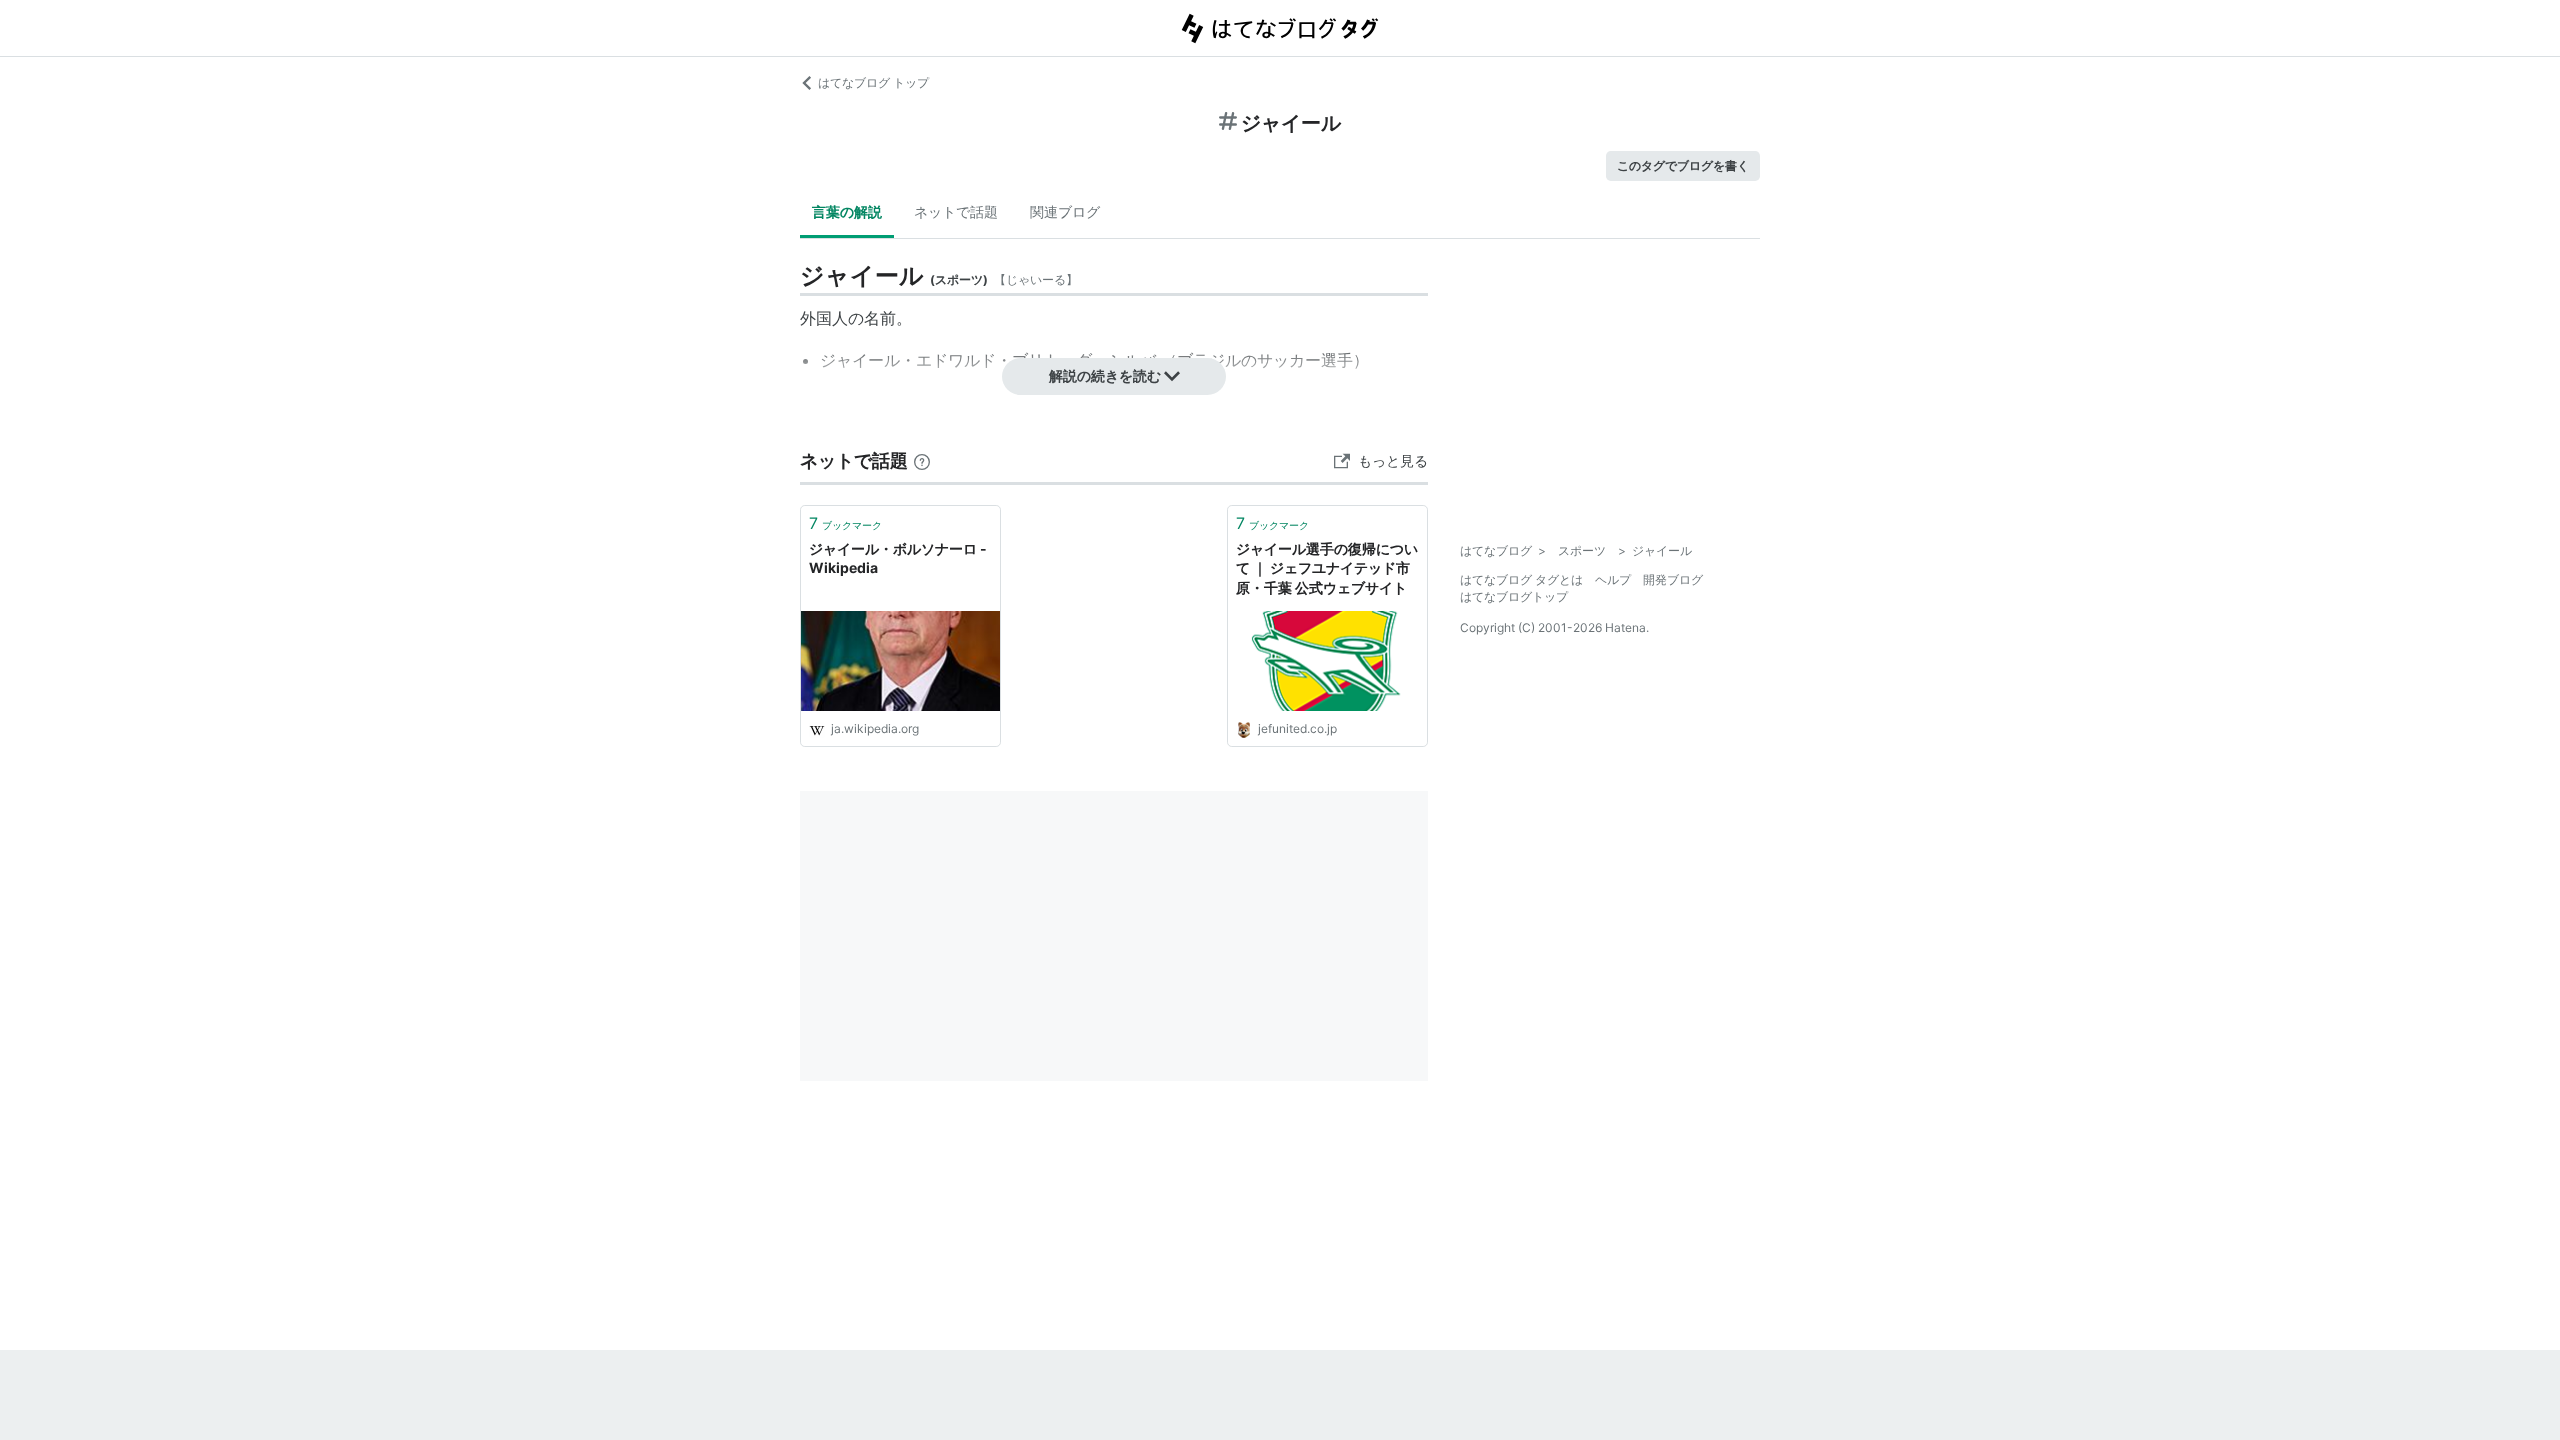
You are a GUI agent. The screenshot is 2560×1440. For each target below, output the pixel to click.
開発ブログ (1673, 579)
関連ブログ (1065, 211)
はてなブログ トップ (873, 82)
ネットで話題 (956, 211)
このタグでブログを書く (1683, 165)
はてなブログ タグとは (1521, 579)
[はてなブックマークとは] (922, 460)
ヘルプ (1613, 579)
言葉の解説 (847, 211)
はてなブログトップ (1514, 596)
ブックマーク (845, 523)
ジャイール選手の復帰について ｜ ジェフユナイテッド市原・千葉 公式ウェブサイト (1327, 568)
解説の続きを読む (1105, 375)
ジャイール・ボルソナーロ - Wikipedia (898, 558)
